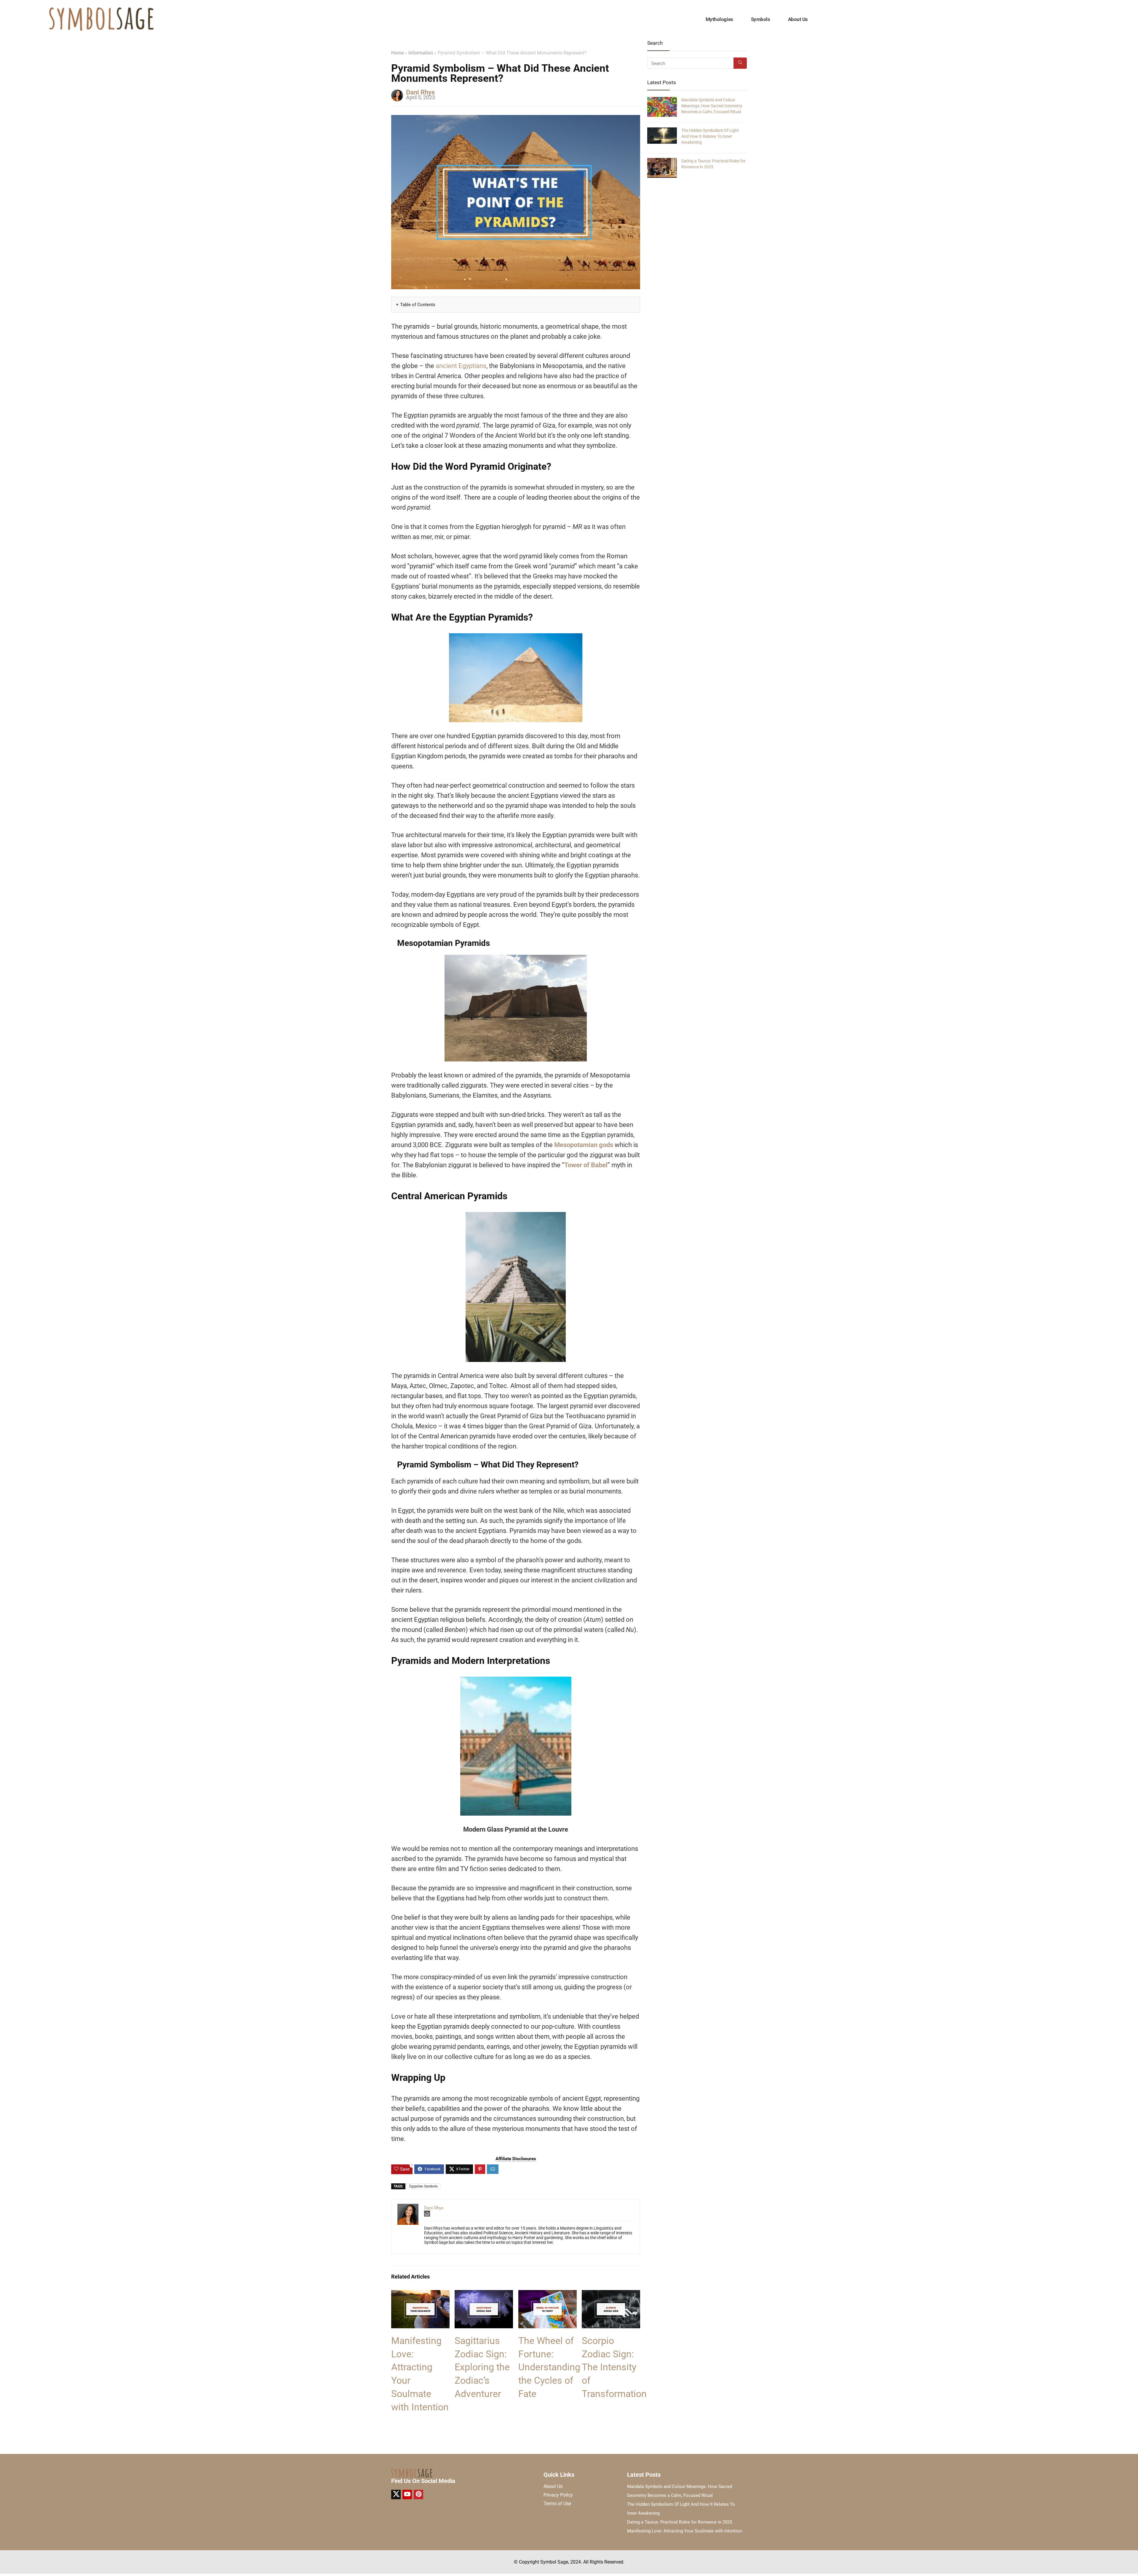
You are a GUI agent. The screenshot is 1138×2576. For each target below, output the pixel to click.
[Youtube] (407, 2495)
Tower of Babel (586, 1165)
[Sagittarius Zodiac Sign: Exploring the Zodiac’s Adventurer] (484, 2294)
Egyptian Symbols (423, 2186)
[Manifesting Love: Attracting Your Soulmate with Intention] (420, 2294)
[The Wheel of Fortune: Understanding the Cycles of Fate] (548, 2294)
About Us (798, 19)
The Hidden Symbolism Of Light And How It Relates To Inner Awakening (710, 136)
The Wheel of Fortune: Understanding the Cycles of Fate (549, 2367)
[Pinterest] (418, 2495)
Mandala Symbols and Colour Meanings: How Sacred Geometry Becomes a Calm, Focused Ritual (712, 106)
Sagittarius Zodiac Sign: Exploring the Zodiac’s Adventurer (482, 2367)
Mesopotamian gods (584, 1145)
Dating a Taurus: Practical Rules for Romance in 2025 (680, 2522)
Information (421, 53)
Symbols (761, 19)
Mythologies (719, 19)
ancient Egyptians (461, 366)
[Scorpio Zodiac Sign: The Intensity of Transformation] (611, 2294)
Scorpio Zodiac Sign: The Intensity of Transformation (614, 2367)
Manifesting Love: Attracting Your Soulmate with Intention (684, 2531)
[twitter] (396, 2495)
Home (397, 53)
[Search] (740, 63)
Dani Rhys (420, 92)
